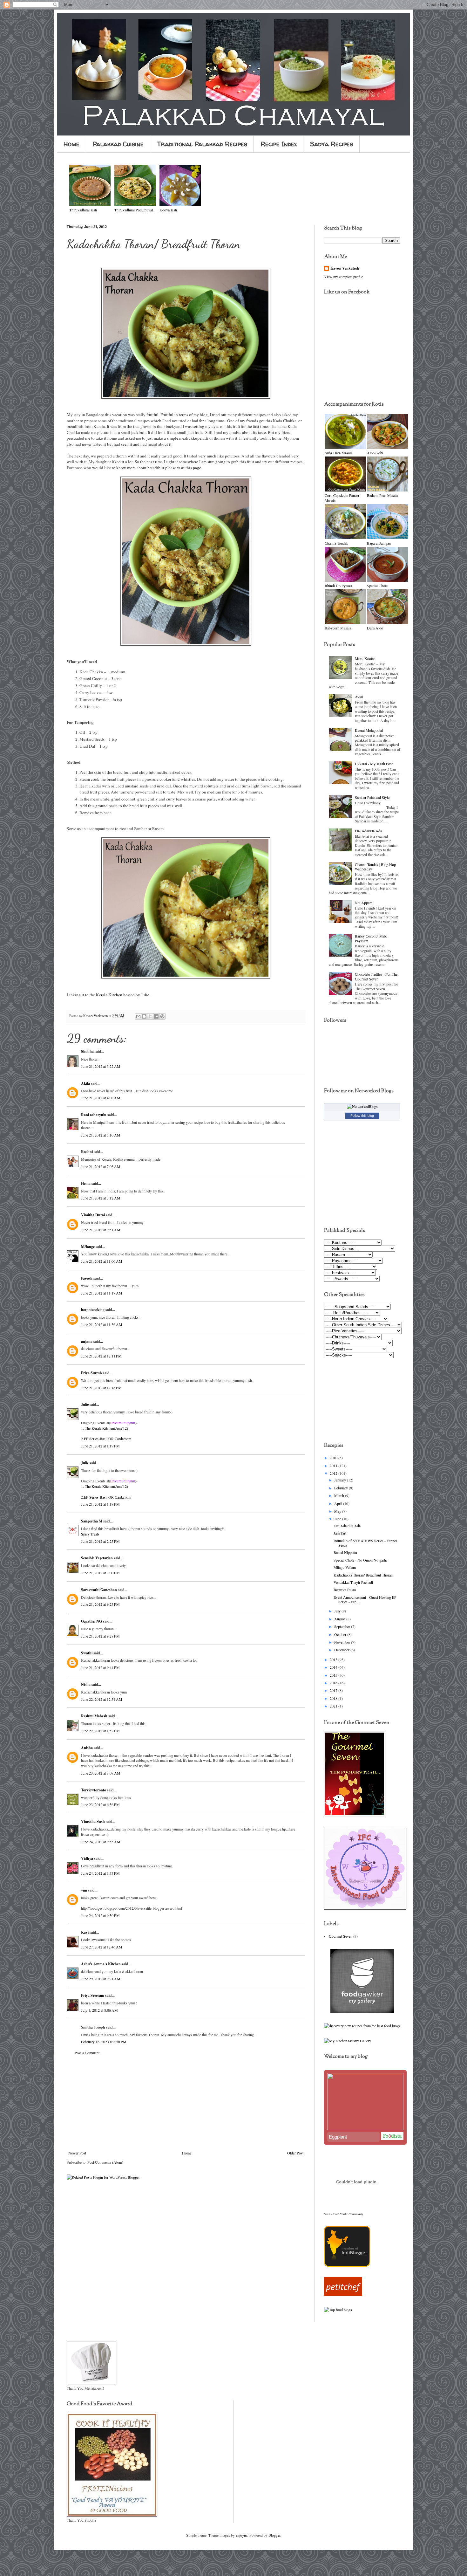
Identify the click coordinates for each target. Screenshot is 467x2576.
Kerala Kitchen (109, 995)
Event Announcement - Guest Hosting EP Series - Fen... (365, 1599)
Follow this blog (362, 1116)
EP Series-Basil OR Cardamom (108, 1439)
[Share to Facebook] (156, 1016)
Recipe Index (279, 144)
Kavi (85, 1932)
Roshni (87, 1152)
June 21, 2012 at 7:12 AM (101, 1198)
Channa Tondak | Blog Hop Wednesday (375, 867)
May (338, 1511)
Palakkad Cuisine (118, 144)
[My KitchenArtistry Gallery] (348, 2041)
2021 (334, 1706)
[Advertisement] (186, 2103)
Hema (86, 1183)
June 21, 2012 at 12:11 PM (101, 1356)
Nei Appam (364, 903)
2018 (334, 1698)
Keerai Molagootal (369, 730)
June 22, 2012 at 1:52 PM (100, 1731)
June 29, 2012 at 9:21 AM (101, 1979)
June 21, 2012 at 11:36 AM (102, 1324)
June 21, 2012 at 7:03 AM (101, 1166)
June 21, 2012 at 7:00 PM (100, 1573)
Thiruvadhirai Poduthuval (134, 210)
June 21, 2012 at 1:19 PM (100, 1446)
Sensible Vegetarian (97, 1558)
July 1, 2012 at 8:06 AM (99, 2010)
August (340, 1619)
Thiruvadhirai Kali (83, 210)
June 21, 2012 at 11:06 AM (102, 1261)
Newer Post (77, 2153)
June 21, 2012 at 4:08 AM (101, 1098)
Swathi (87, 1653)
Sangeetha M (92, 1521)
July (338, 1611)
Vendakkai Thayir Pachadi (353, 1582)
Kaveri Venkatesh (345, 268)
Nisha (86, 1684)
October (341, 1634)
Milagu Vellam (345, 1567)
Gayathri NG (91, 1621)
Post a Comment (87, 2053)
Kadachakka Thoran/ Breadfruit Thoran (363, 1575)
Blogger (274, 2535)
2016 (334, 1683)
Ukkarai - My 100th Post (374, 764)
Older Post (295, 2153)
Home (71, 144)
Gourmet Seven (341, 1936)
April (339, 1503)
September (343, 1626)
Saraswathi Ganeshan (99, 1590)
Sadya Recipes (332, 144)
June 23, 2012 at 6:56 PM (100, 1804)
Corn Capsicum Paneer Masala (342, 498)
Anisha (87, 1748)
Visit (344, 2214)
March (340, 1495)
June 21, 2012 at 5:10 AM (101, 1135)
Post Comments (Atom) (105, 2162)
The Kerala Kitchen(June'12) (106, 1428)
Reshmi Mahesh (94, 1716)
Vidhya (87, 1858)
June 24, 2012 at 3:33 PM (100, 1873)
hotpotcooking (93, 1310)
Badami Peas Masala (382, 495)
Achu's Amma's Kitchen (101, 1964)
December (342, 1650)
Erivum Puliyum (123, 1423)
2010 (334, 1458)
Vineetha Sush (93, 1821)
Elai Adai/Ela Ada (368, 831)
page (197, 468)
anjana (87, 1341)
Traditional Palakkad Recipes (202, 144)
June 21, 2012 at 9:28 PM (100, 1636)
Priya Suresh (91, 1373)
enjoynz (242, 2535)
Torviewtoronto (94, 1790)
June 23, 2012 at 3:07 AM (101, 1773)
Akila (85, 1083)
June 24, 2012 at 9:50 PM (100, 1915)
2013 (334, 1659)
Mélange (88, 1247)
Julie (145, 995)
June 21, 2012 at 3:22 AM (101, 1066)
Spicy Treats (90, 1534)
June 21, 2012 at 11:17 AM (102, 1293)
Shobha (87, 1051)
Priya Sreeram (93, 1995)
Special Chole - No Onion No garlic (361, 1560)
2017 (334, 1690)
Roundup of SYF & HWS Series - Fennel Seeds (365, 1543)
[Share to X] (150, 1016)
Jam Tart (340, 1533)
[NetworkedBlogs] (362, 1106)
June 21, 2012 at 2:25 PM (100, 1541)
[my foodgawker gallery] (362, 2011)
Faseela (87, 1278)
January (341, 1480)
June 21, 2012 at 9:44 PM (100, 1667)
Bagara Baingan (379, 543)
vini (84, 1890)
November (343, 1642)
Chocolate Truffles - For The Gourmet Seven (376, 976)
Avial (359, 697)
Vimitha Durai (93, 1215)
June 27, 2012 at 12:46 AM (102, 1947)
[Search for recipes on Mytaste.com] (338, 2310)
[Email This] (138, 1016)
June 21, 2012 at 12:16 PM (101, 1388)
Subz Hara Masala (338, 453)
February (342, 1488)
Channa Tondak (336, 543)
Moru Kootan (365, 658)
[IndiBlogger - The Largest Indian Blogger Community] (347, 2265)
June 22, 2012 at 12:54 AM (102, 1699)
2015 (334, 1675)
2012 (334, 1473)
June (338, 1519)
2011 (334, 1466)
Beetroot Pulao (345, 1590)
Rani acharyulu (94, 1115)
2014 (334, 1667)
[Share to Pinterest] (162, 1016)
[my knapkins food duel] (362, 2026)
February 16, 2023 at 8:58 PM (104, 2042)
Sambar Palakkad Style (372, 797)
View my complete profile (344, 277)
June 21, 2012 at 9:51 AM (101, 1230)
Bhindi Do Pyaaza (338, 586)
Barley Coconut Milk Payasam (371, 938)
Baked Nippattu (345, 1552)
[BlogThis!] (144, 1016)
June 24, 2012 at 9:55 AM (101, 1842)
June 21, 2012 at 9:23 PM (100, 1604)
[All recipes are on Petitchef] (343, 2295)
